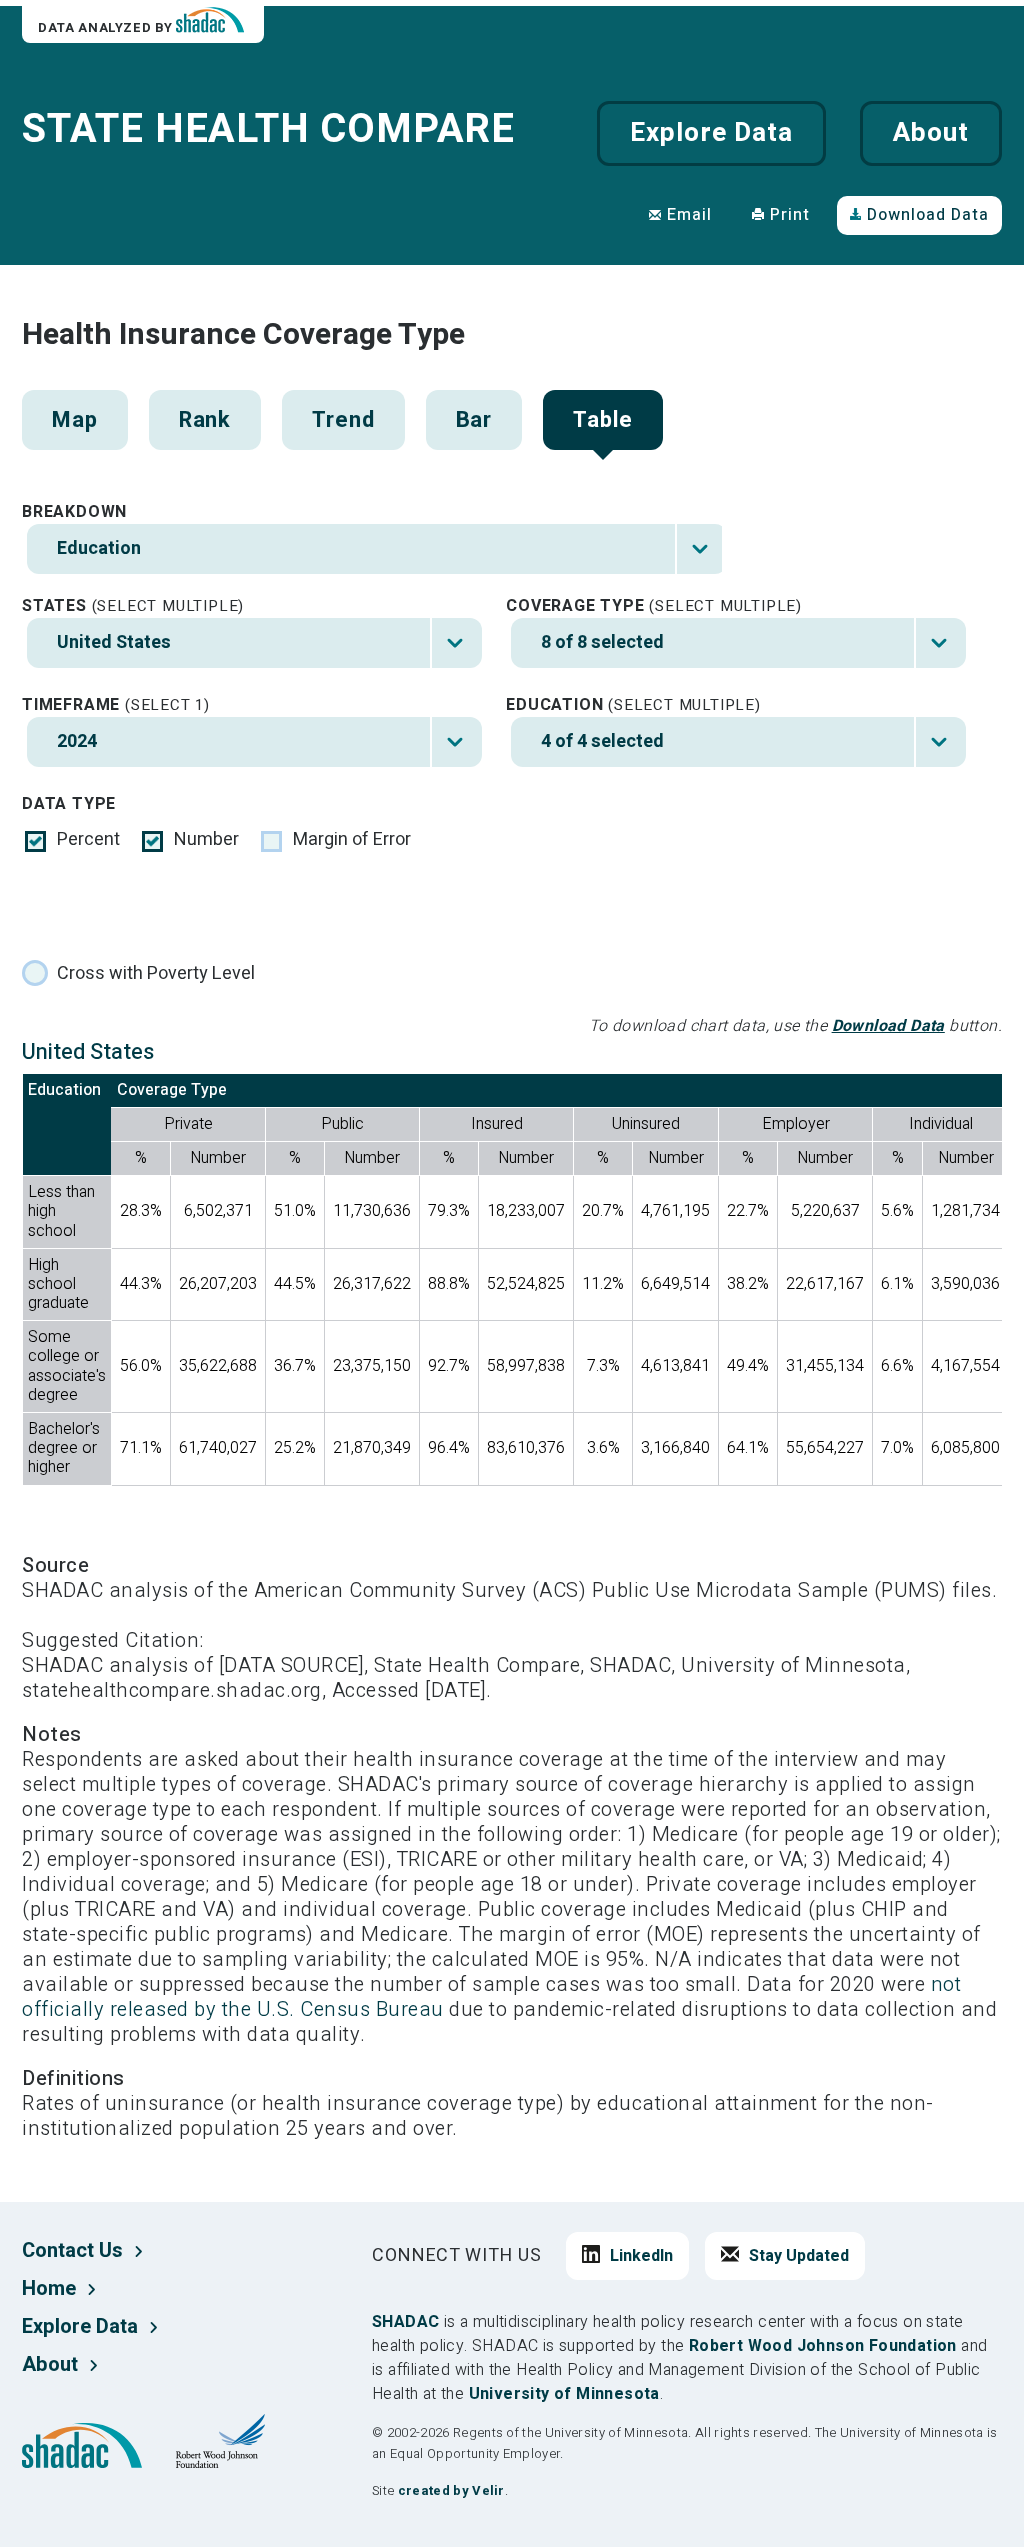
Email (689, 215)
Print (790, 215)
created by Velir (451, 2490)
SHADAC (405, 2322)
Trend (343, 420)
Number (206, 840)
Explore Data (711, 133)
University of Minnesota (564, 2394)
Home (49, 2288)
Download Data (928, 215)
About (931, 133)
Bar (474, 420)
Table (602, 420)
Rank (205, 420)
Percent (88, 840)
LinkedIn (641, 2256)
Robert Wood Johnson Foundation (823, 2346)
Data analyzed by (107, 27)
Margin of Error (352, 840)
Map (75, 420)
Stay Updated (799, 2256)
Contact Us (72, 2250)
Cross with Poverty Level (156, 974)
